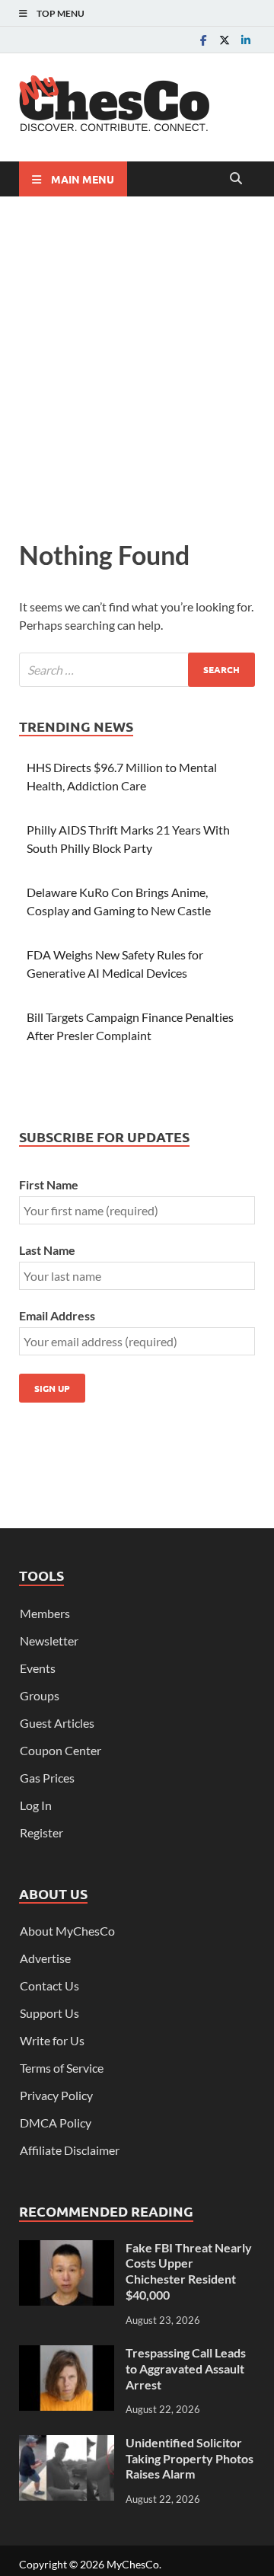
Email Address (57, 1315)
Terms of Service (62, 2068)
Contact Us (49, 1985)
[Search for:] (137, 670)
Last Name (47, 1250)
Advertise (45, 1958)
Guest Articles (57, 1723)
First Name (49, 1184)
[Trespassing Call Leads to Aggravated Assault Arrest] (67, 2354)
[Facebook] (203, 40)
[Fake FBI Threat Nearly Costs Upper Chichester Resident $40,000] (67, 2249)
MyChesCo (133, 2564)
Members (45, 1613)
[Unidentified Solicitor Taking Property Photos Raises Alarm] (67, 2444)
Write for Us (52, 2040)
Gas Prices (47, 1778)
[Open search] (236, 179)
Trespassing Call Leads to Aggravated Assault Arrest (186, 2369)
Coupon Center (61, 1750)
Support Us (49, 2013)
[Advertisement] (137, 364)
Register (41, 1832)
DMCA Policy (56, 2123)
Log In (36, 1805)
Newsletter (49, 1641)
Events (38, 1668)
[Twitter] (225, 40)
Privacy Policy (56, 2095)
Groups (40, 1695)
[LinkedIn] (246, 40)
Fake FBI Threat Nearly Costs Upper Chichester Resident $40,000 (189, 2271)
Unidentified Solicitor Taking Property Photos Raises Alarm (190, 2458)
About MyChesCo (67, 1931)
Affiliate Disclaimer (70, 2150)
